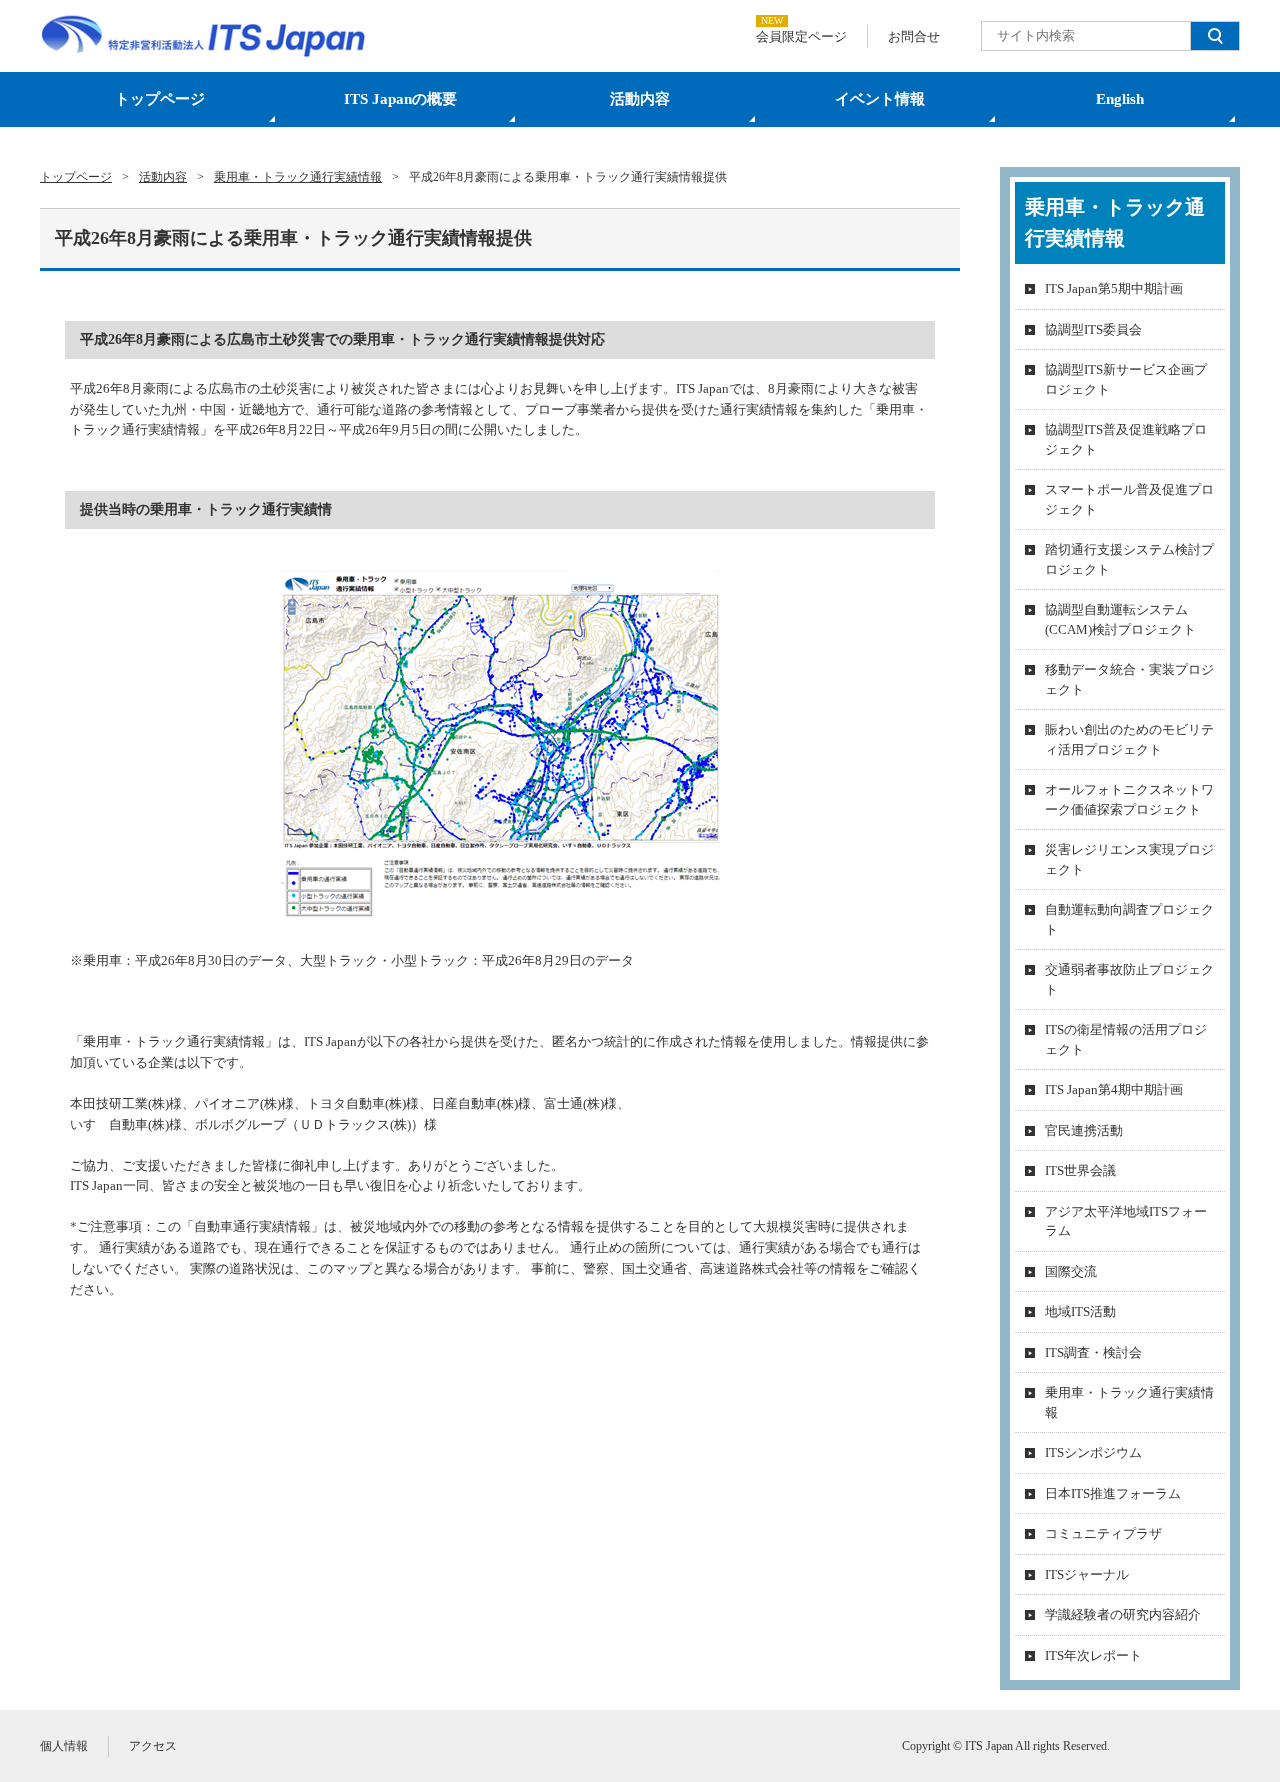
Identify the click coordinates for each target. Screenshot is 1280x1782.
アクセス (153, 1746)
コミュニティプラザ (1103, 1533)
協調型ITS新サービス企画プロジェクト (1126, 379)
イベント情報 (880, 99)
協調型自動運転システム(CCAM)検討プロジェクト (1120, 619)
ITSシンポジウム (1093, 1452)
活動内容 (640, 99)
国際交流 (1071, 1271)
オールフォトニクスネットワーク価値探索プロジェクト (1129, 799)
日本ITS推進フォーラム (1113, 1493)
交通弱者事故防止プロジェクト (1129, 979)
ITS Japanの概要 (400, 99)
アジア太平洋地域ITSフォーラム (1126, 1221)
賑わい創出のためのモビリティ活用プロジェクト (1129, 739)
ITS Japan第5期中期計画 (1114, 288)
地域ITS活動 (1080, 1311)
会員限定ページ (801, 36)
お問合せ (914, 36)
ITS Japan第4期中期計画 (1114, 1089)
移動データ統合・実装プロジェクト (1129, 679)
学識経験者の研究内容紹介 (1123, 1614)
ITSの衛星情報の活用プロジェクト (1126, 1039)
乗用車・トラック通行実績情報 (1129, 1402)
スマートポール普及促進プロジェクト (1129, 499)
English (1120, 99)
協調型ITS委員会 (1093, 329)
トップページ (160, 99)
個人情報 (64, 1746)
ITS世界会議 (1080, 1170)
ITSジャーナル (1087, 1574)
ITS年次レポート (1093, 1655)
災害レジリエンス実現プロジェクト (1129, 859)
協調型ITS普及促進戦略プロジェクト (1126, 439)
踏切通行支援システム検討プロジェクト (1129, 559)
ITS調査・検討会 (1093, 1352)
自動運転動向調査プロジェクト (1129, 919)
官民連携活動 (1084, 1130)
